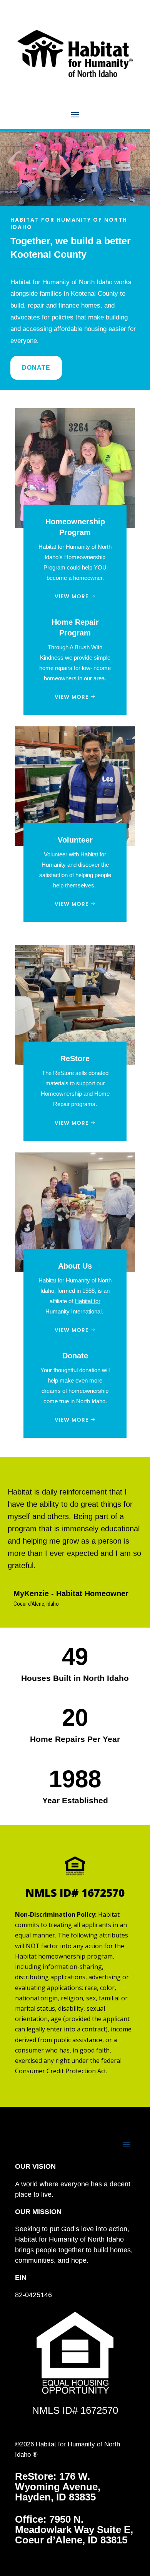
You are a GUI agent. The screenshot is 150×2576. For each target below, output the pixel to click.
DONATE (36, 368)
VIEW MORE (72, 596)
